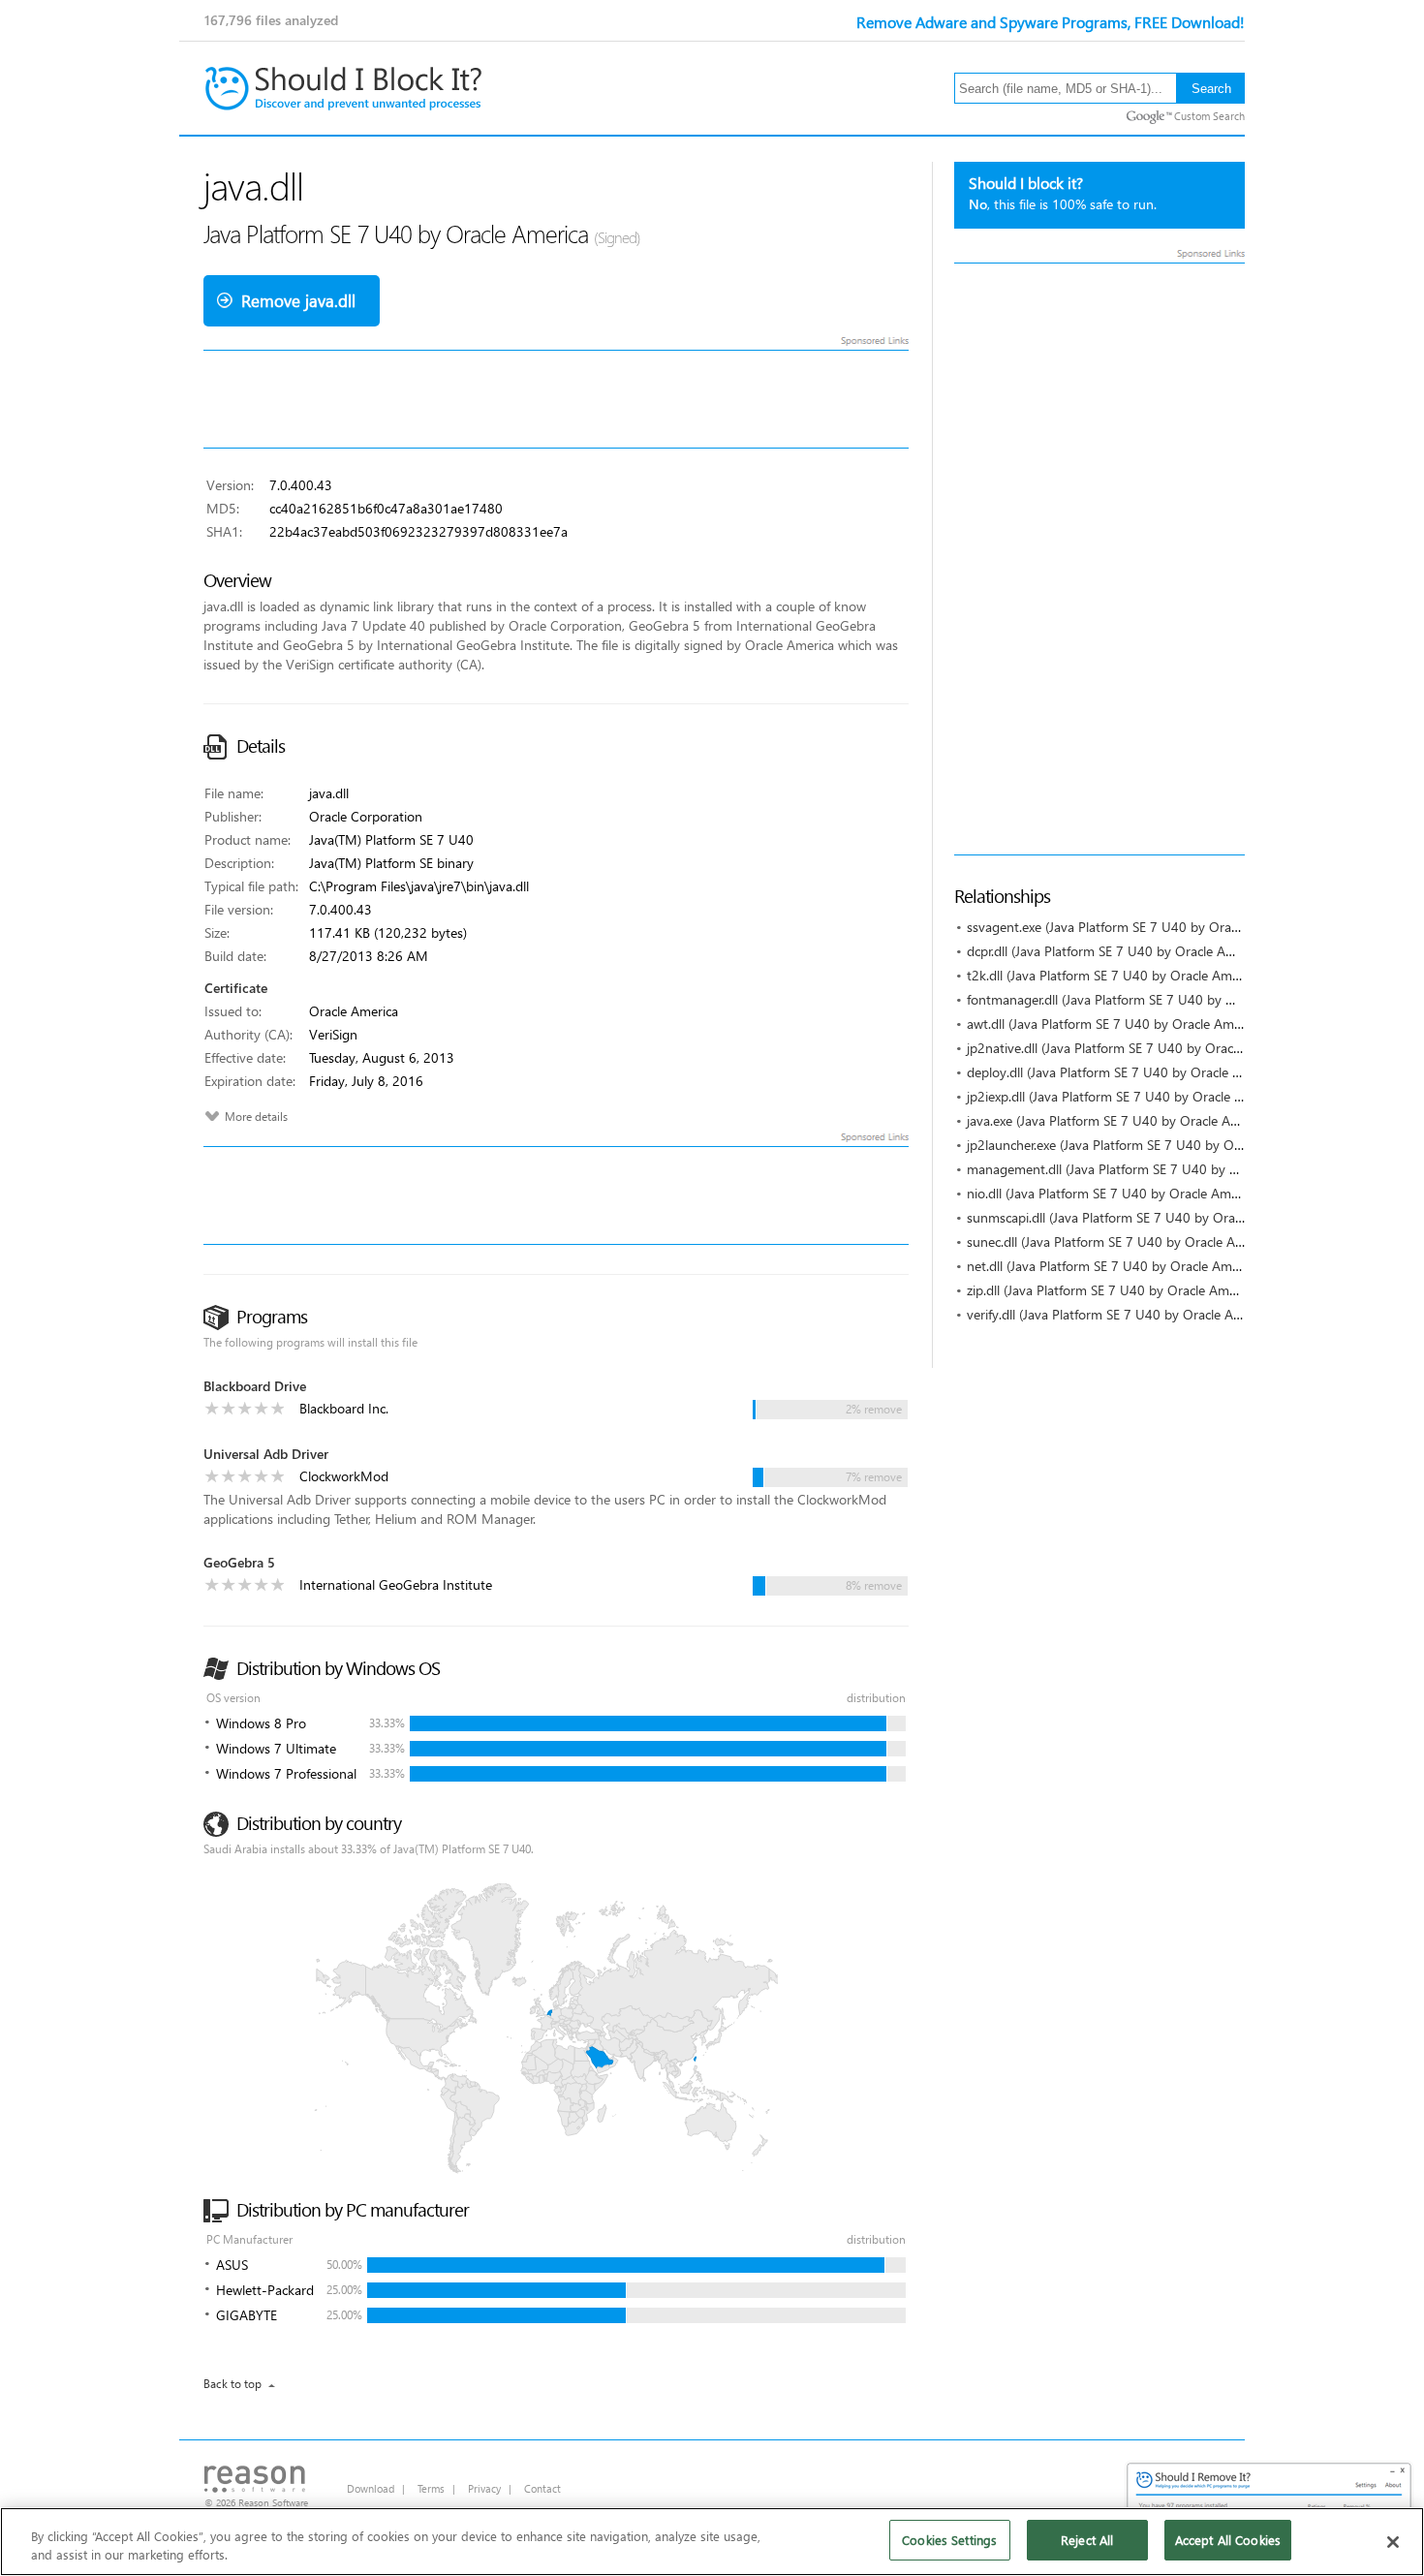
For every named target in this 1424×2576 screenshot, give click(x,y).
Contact (542, 2488)
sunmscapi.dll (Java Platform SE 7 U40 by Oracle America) (1136, 1217)
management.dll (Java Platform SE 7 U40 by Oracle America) (1145, 1169)
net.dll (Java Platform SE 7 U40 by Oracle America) (1115, 1266)
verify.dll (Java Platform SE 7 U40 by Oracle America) (1121, 1314)
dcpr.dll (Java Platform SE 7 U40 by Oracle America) (1117, 951)
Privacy (484, 2488)
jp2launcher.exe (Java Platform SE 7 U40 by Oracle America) (1142, 1145)
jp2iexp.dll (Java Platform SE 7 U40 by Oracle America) (1126, 1096)
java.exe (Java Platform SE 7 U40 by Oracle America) (1120, 1120)
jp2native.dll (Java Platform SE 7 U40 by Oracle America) (1132, 1048)
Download (371, 2488)
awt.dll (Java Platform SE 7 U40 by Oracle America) (1116, 1024)
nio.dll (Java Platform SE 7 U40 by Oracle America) (1114, 1193)
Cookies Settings (949, 2540)
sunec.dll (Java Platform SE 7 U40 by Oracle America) (1122, 1241)
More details (256, 1117)
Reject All (1087, 2540)
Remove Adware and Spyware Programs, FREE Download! (1051, 22)
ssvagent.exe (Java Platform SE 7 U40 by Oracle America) (1134, 927)
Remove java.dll (298, 301)
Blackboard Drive (255, 1386)
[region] (712, 2542)
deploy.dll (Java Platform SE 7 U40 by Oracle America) (1125, 1072)
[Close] (1393, 2542)
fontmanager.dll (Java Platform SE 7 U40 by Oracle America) (1143, 999)
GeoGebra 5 (239, 1562)
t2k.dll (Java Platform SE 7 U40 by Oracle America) (1115, 975)
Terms (431, 2488)
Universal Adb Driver (266, 1454)
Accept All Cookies (1228, 2540)
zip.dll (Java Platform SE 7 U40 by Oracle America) (1114, 1290)
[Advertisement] (1099, 559)
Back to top (232, 2384)
